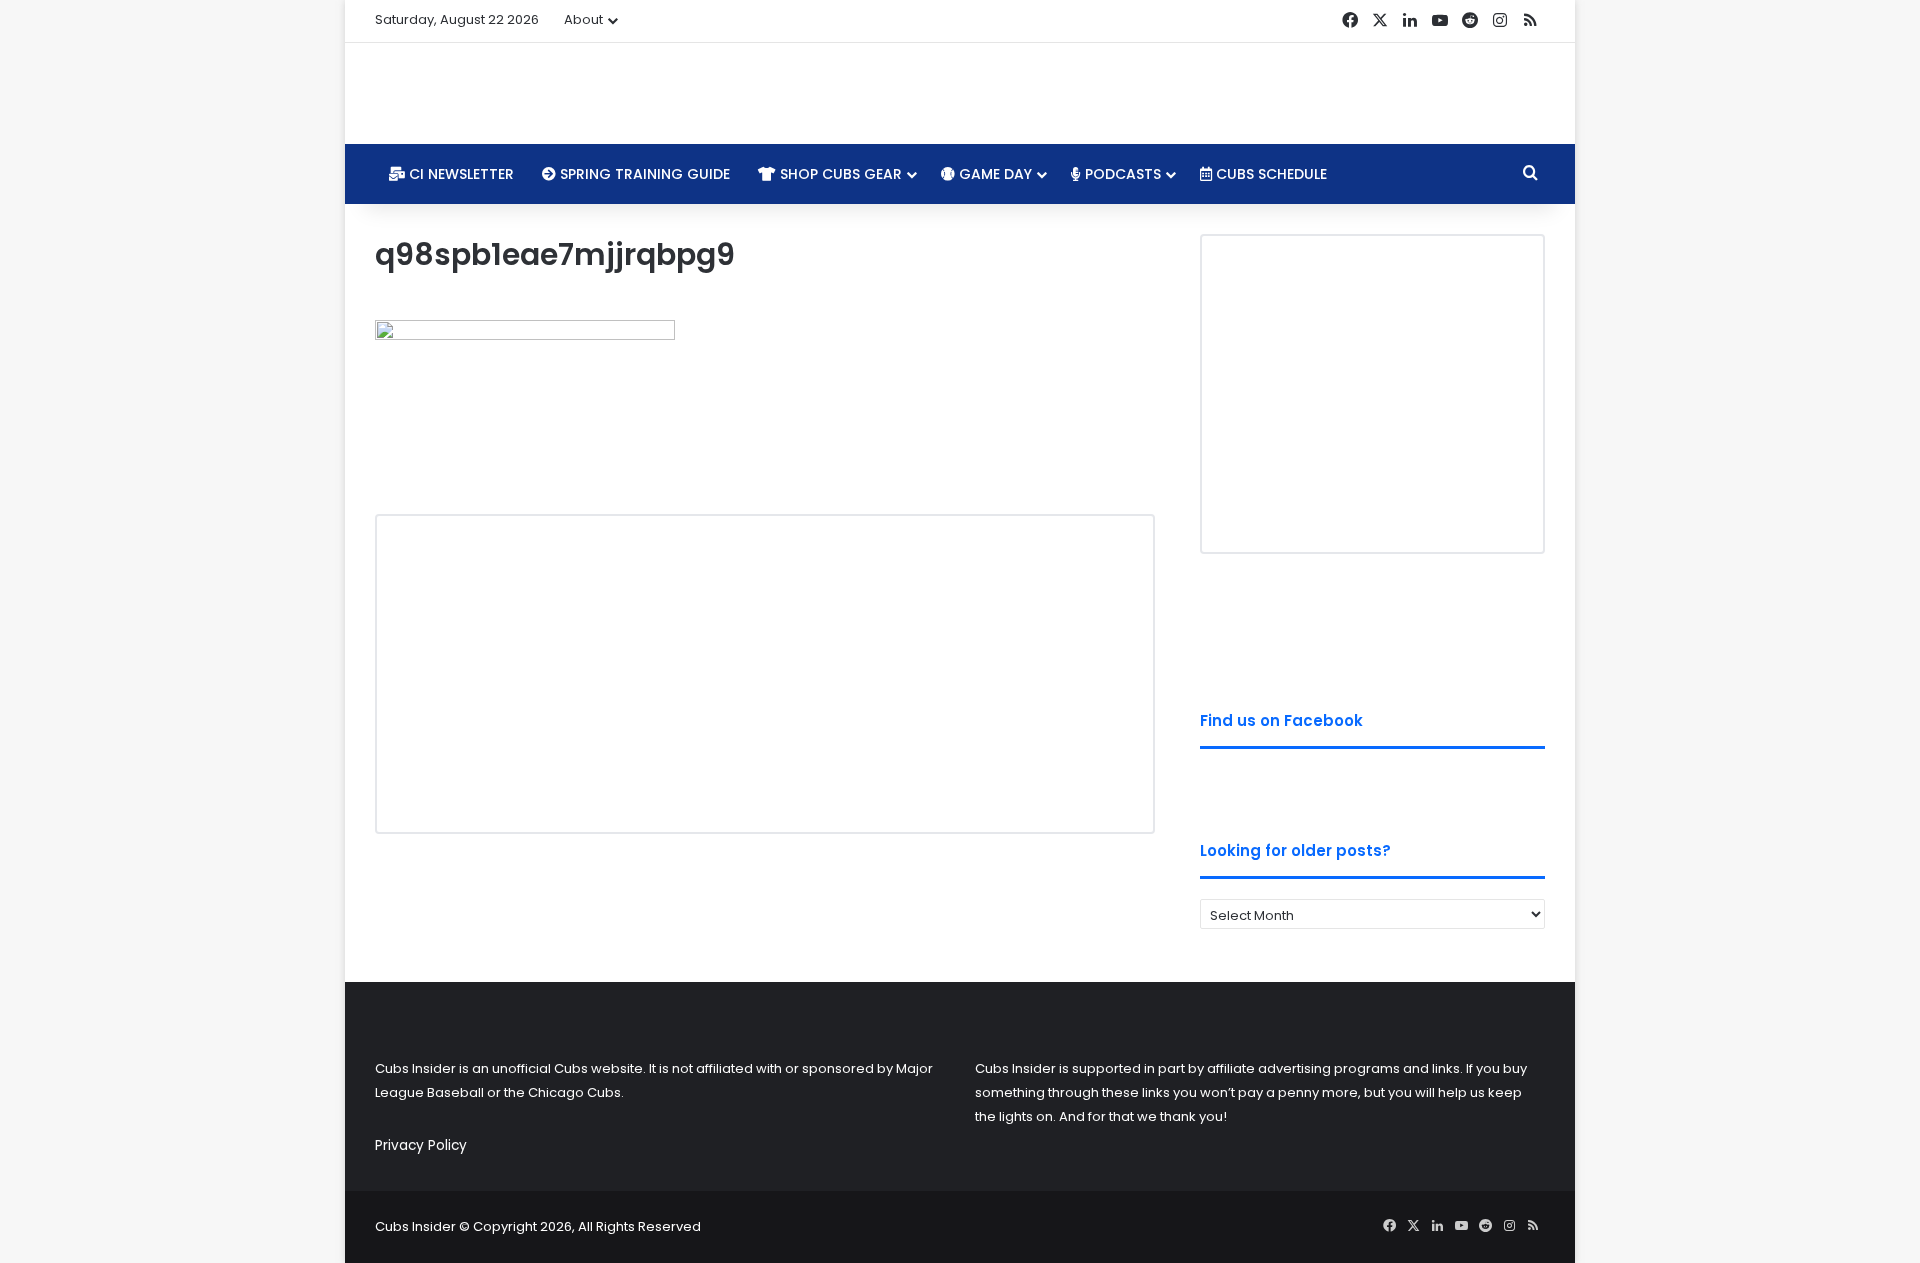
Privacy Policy (421, 1145)
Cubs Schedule (1269, 174)
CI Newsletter (459, 174)
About (583, 19)
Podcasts (1121, 174)
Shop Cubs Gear (839, 174)
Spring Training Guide (643, 174)
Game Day (993, 174)
